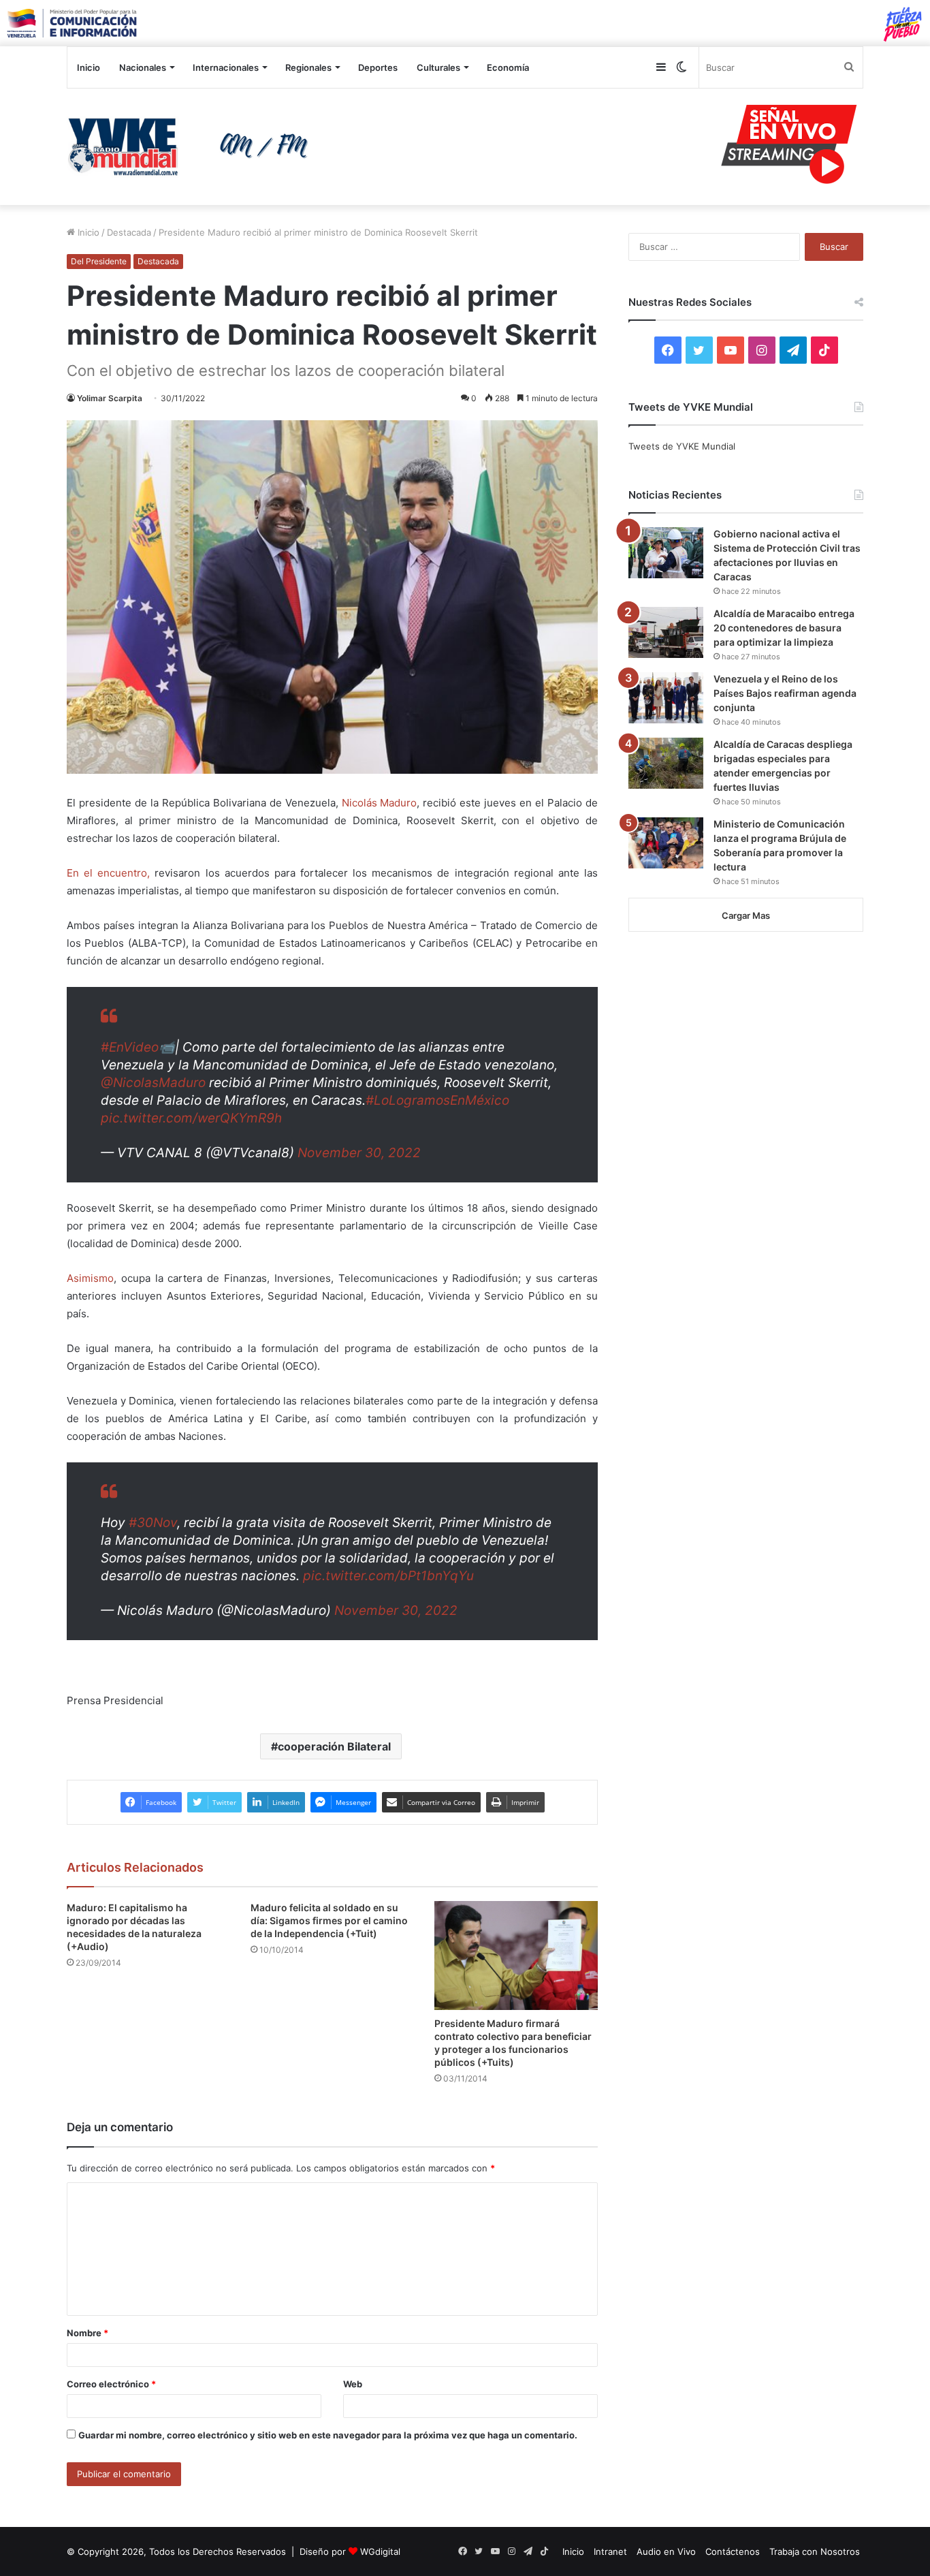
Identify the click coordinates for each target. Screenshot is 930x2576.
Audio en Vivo (666, 2551)
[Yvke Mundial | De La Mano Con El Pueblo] (193, 146)
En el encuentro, (108, 873)
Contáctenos (733, 2551)
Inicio (89, 67)
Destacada (129, 232)
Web (353, 2384)
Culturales (438, 67)
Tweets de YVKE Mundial (682, 446)
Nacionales (143, 67)
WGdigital (380, 2551)
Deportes (378, 67)
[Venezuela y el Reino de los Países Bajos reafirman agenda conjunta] (666, 698)
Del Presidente (99, 261)
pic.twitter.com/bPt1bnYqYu (388, 1576)
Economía (508, 67)
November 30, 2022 (359, 1153)
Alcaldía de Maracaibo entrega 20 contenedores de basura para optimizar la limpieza (784, 628)
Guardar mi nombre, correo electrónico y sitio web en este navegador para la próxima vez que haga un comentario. (328, 2435)
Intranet (610, 2551)
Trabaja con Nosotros (815, 2551)
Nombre (87, 2333)
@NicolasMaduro (153, 1083)
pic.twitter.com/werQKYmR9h (191, 1118)
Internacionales (226, 67)
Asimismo (90, 1278)
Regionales (308, 67)
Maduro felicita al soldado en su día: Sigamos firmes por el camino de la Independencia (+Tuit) (329, 1920)
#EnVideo (130, 1047)
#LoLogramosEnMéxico (437, 1100)
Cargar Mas (746, 915)
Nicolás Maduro (380, 803)
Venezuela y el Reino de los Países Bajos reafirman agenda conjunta (785, 693)
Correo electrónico (111, 2384)
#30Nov (153, 1523)
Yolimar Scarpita (110, 398)
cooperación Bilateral (334, 1746)
